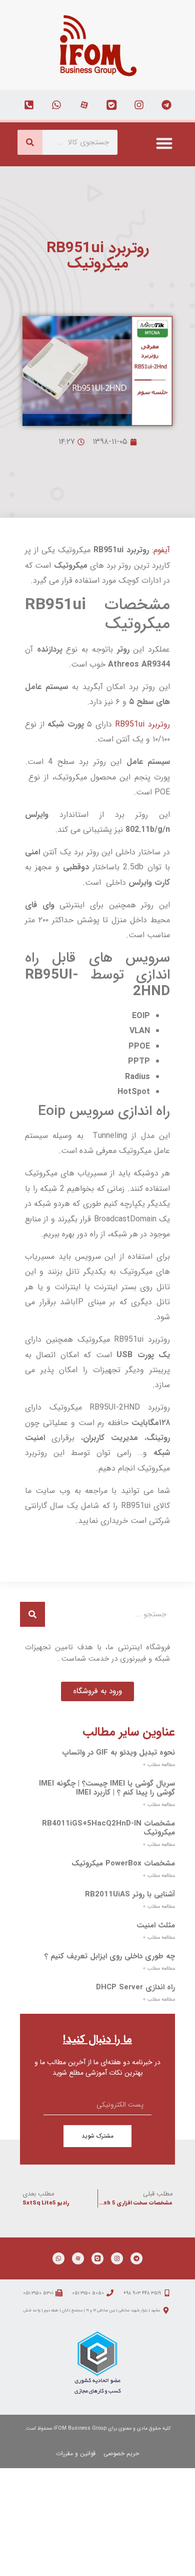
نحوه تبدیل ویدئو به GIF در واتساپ (118, 1753)
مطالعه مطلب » (159, 1765)
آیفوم (162, 550)
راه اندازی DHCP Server (135, 1987)
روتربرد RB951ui (142, 724)
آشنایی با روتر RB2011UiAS (130, 1894)
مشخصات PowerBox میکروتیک (123, 1863)
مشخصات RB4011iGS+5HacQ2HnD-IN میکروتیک (108, 1828)
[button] (165, 143)
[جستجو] (30, 142)
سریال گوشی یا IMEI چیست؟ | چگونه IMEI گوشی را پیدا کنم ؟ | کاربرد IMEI (107, 1788)
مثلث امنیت (156, 1925)
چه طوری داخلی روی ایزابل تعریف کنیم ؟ (110, 1956)
